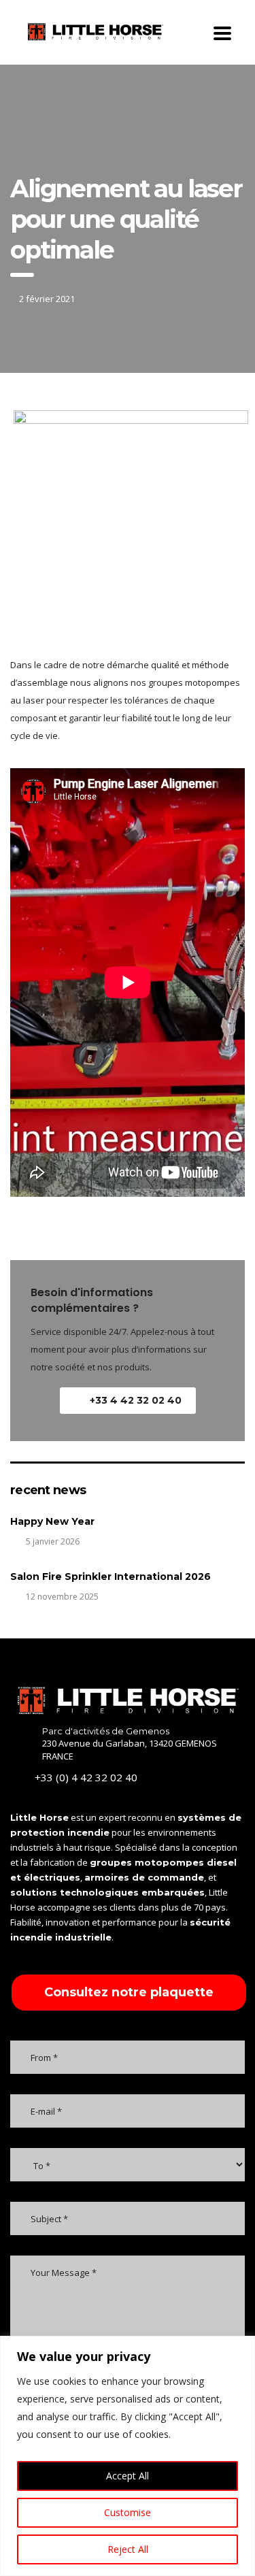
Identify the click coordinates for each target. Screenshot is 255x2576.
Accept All (128, 2476)
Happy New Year (52, 1521)
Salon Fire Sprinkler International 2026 (111, 1576)
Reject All (128, 2549)
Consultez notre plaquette (129, 1992)
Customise (128, 2512)
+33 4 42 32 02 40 (136, 1400)
